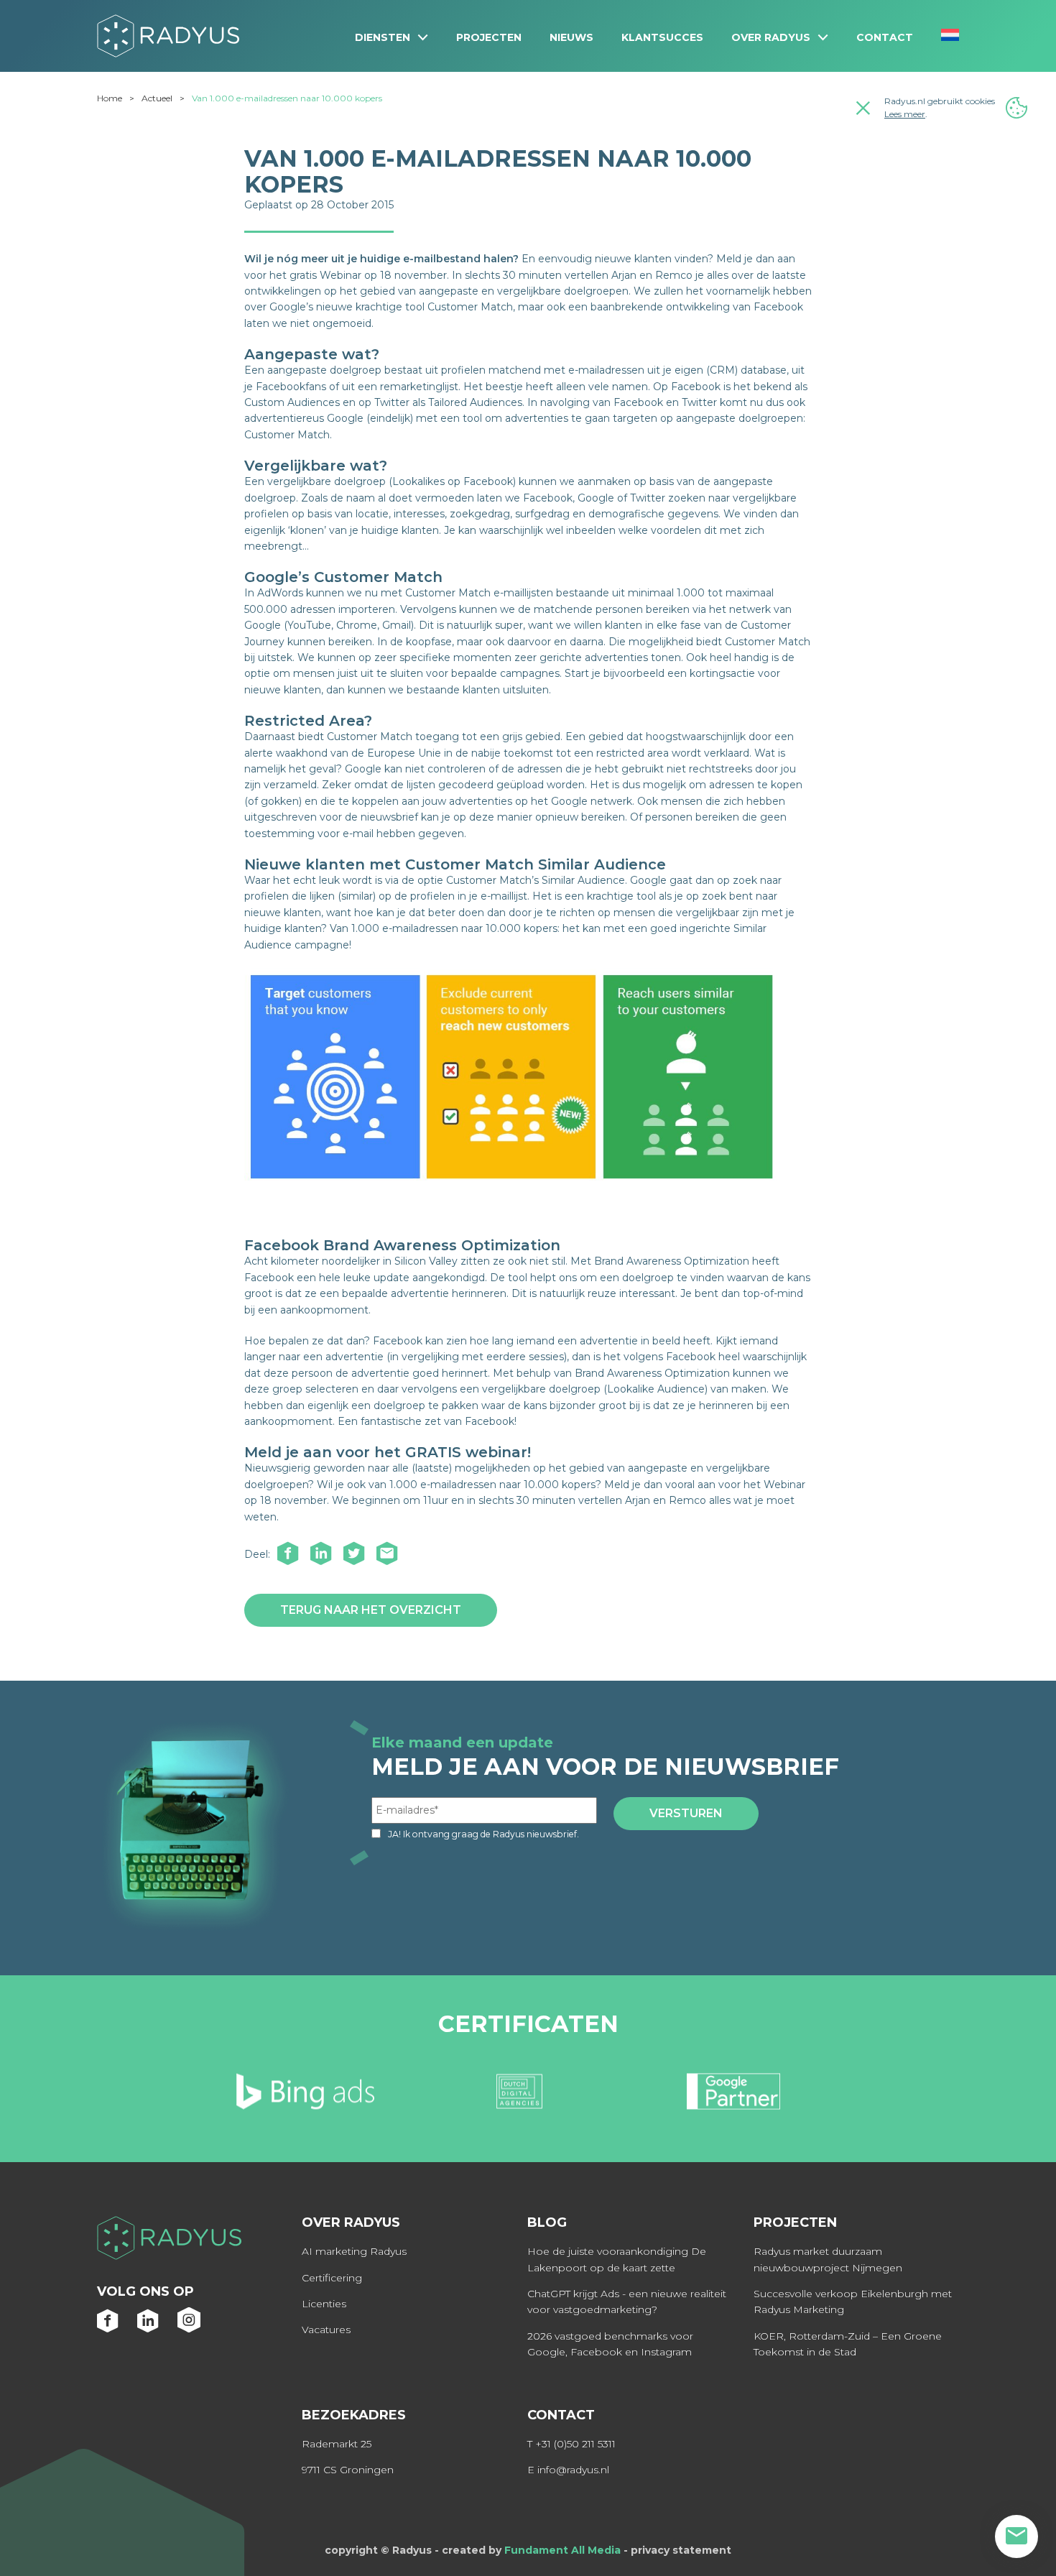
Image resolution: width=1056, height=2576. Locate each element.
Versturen (686, 1813)
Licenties (324, 2304)
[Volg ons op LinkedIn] (149, 2328)
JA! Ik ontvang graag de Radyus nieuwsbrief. (483, 1834)
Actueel (157, 98)
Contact (885, 37)
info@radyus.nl (573, 2470)
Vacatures (326, 2330)
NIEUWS (571, 37)
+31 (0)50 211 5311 (575, 2444)
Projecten (489, 37)
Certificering (332, 2278)
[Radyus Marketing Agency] (169, 2240)
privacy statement (681, 2550)
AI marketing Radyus (354, 2251)
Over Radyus (771, 37)
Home (110, 98)
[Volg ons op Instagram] (189, 2328)
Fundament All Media (562, 2550)
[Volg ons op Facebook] (108, 2328)
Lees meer (905, 114)
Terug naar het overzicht (371, 1610)
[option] (313, 2097)
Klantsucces (662, 37)
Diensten (383, 37)
